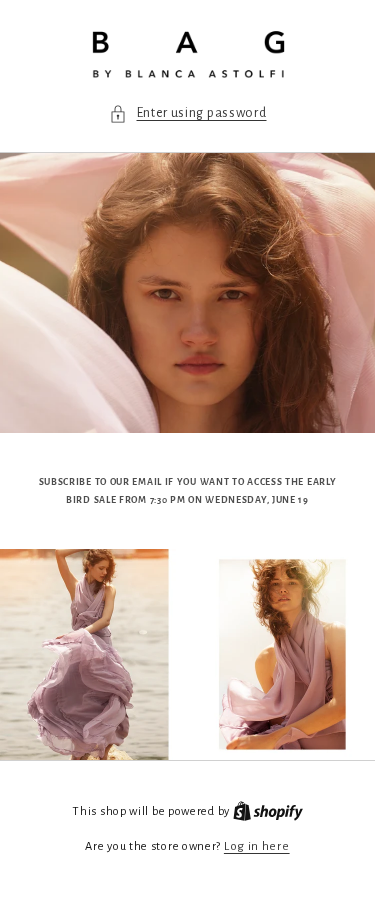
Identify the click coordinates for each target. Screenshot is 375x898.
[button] (188, 113)
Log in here (257, 846)
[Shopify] (268, 811)
